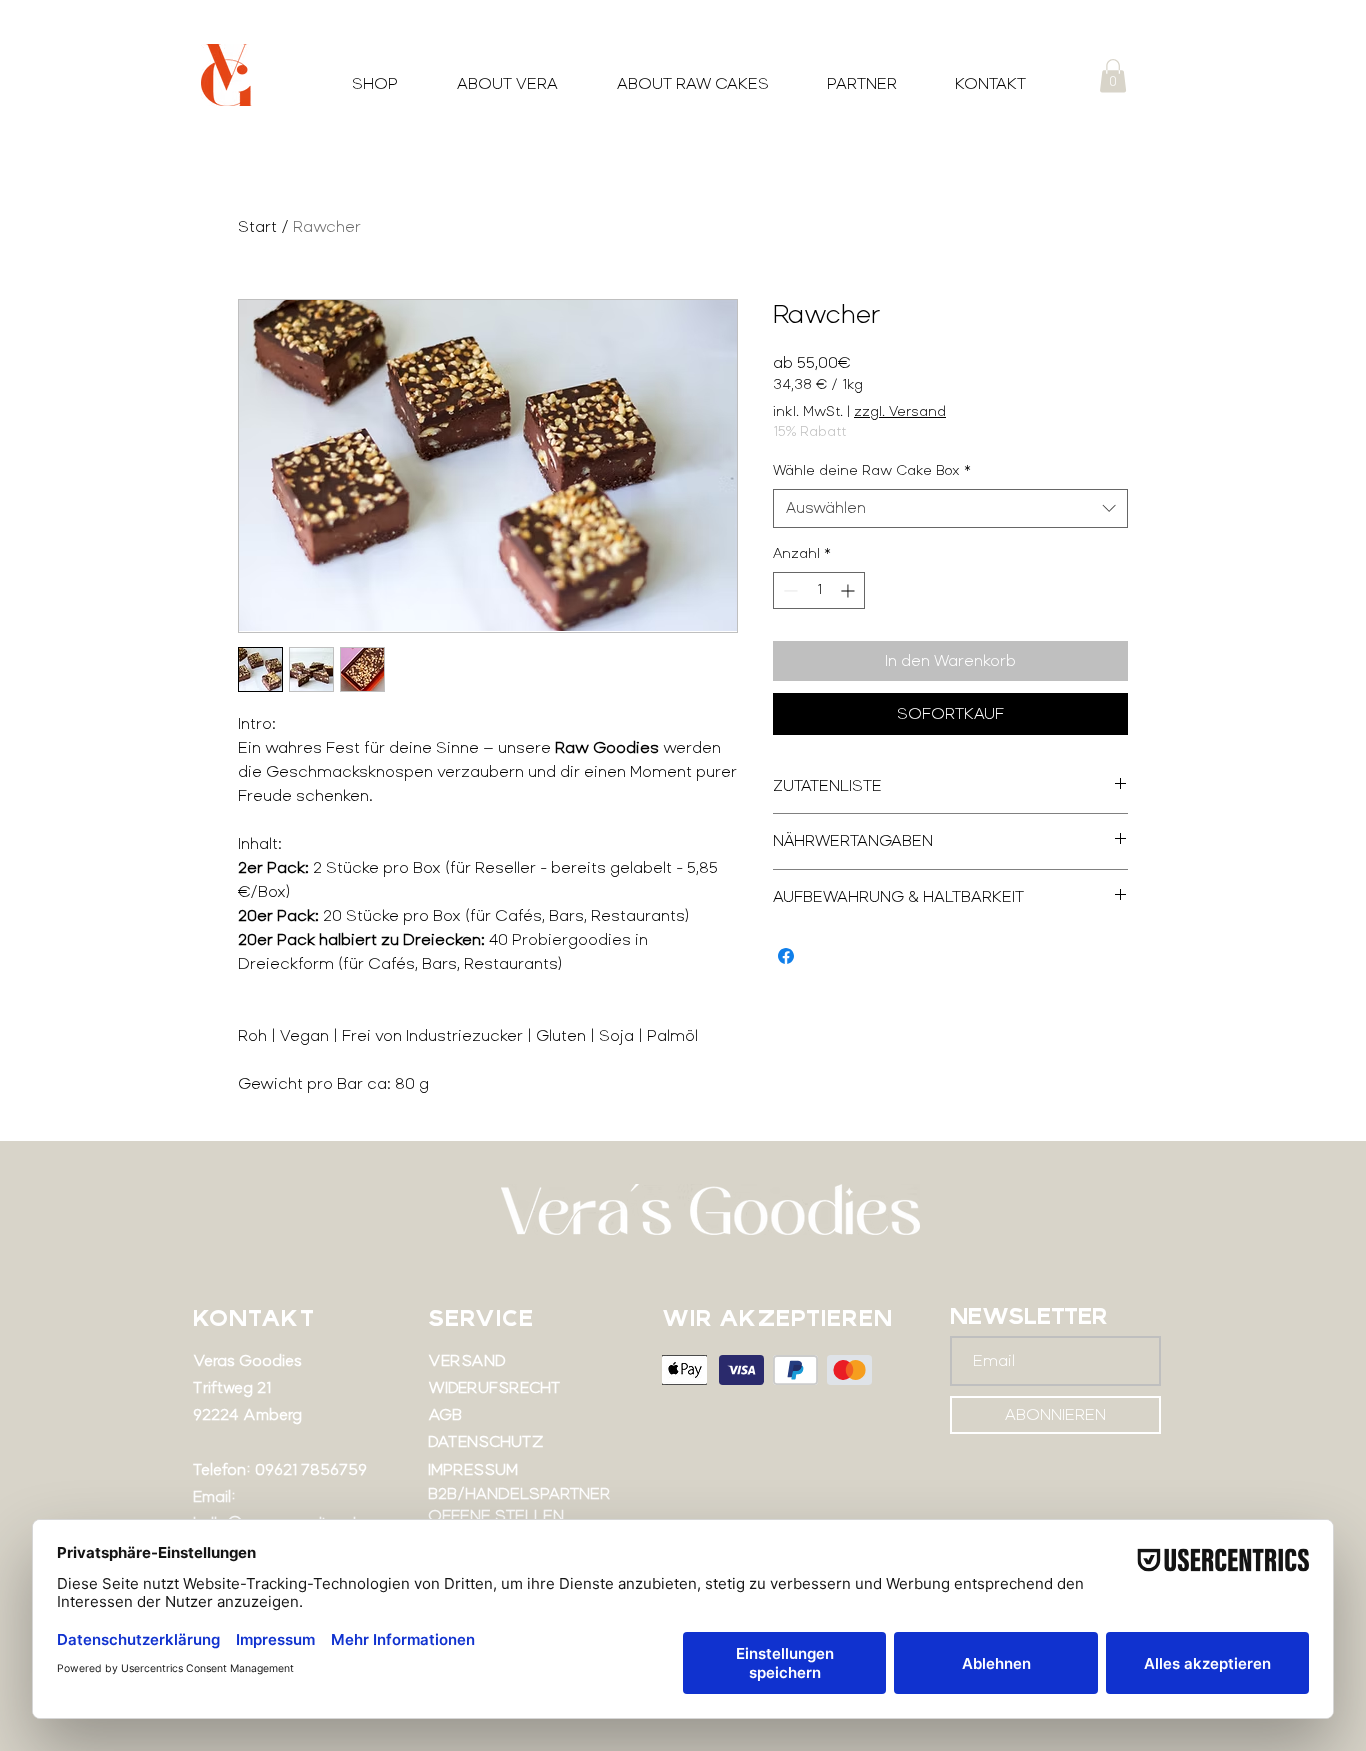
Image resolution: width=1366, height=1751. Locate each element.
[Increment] (849, 590)
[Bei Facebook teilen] (786, 956)
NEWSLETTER (1029, 1316)
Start (257, 226)
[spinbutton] (819, 590)
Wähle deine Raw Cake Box (872, 470)
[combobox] (950, 508)
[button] (1113, 75)
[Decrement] (788, 590)
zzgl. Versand (900, 411)
